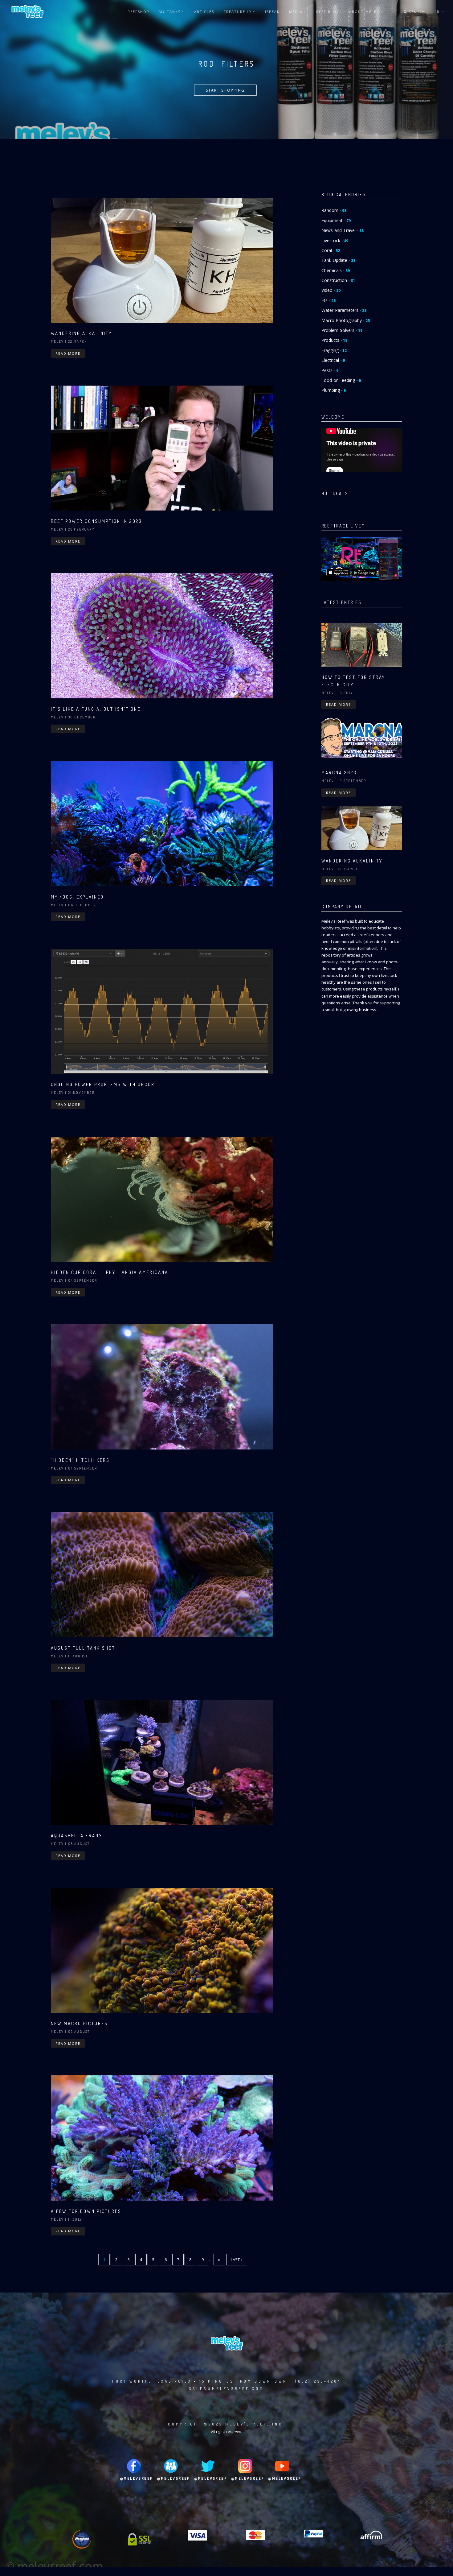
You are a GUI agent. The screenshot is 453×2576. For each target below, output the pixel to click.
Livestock (335, 240)
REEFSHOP (139, 12)
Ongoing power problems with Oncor (103, 1084)
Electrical (333, 360)
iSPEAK (272, 12)
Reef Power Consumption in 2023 (96, 521)
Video (331, 290)
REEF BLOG (328, 12)
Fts (329, 300)
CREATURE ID (238, 12)
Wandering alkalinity (81, 333)
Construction (338, 280)
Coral (331, 250)
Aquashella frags (77, 1836)
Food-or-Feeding (341, 380)
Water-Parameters (344, 310)
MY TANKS (170, 12)
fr (438, 12)
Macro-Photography (346, 320)
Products (334, 340)
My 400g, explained (77, 897)
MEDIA (297, 12)
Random (334, 210)
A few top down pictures (86, 2211)
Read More (68, 353)
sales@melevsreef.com (226, 2389)
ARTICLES (204, 12)
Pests (330, 370)
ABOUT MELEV (365, 12)
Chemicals (336, 270)
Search (416, 12)
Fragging (334, 350)
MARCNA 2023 (339, 773)
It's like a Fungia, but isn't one (96, 709)
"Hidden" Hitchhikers (80, 1460)
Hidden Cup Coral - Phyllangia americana (110, 1272)
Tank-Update (338, 260)
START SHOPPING (225, 90)
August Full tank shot (83, 1648)
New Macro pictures (79, 2023)
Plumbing (334, 390)
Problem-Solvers (342, 330)
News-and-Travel (343, 230)
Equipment (336, 220)
